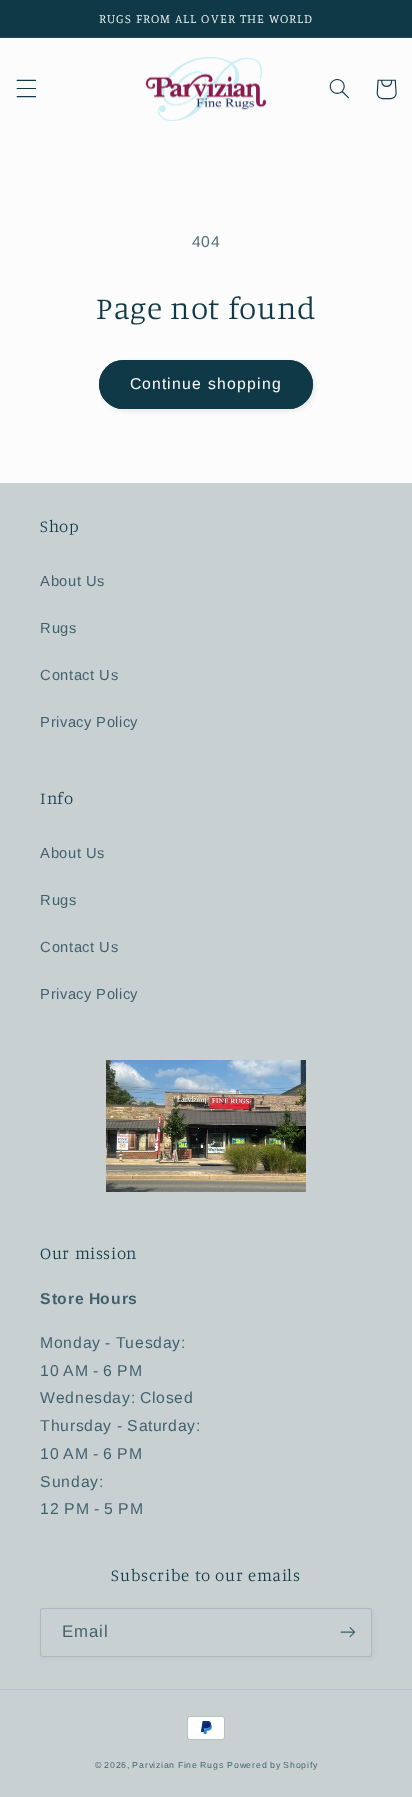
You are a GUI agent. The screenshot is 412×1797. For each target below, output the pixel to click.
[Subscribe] (348, 1632)
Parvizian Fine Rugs (177, 1765)
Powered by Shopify (272, 1765)
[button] (26, 89)
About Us (72, 581)
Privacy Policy (89, 722)
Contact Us (79, 675)
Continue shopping (206, 383)
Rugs (58, 628)
